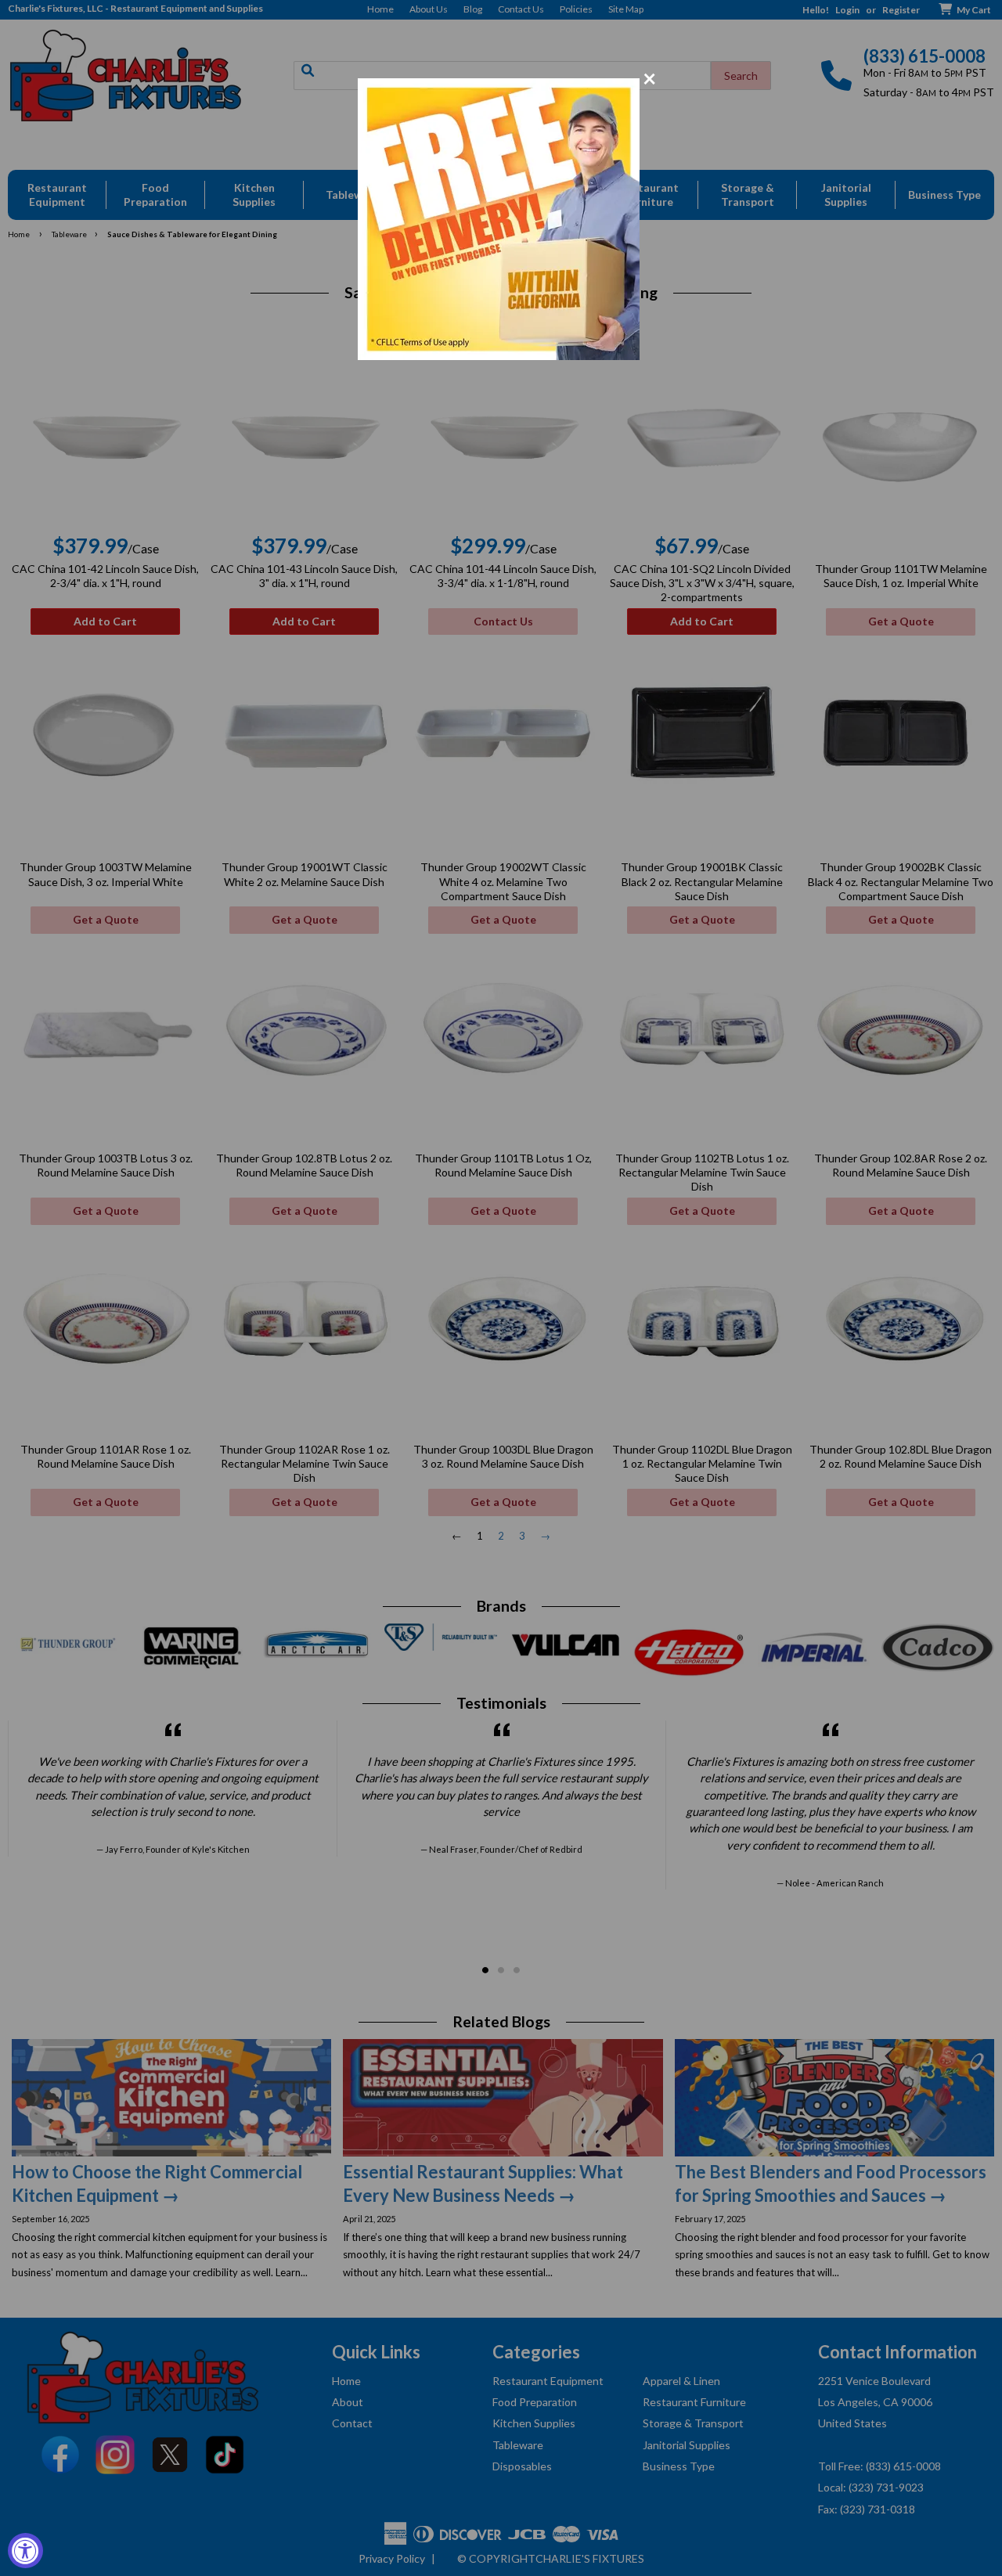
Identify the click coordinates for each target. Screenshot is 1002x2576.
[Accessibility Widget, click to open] (25, 2551)
